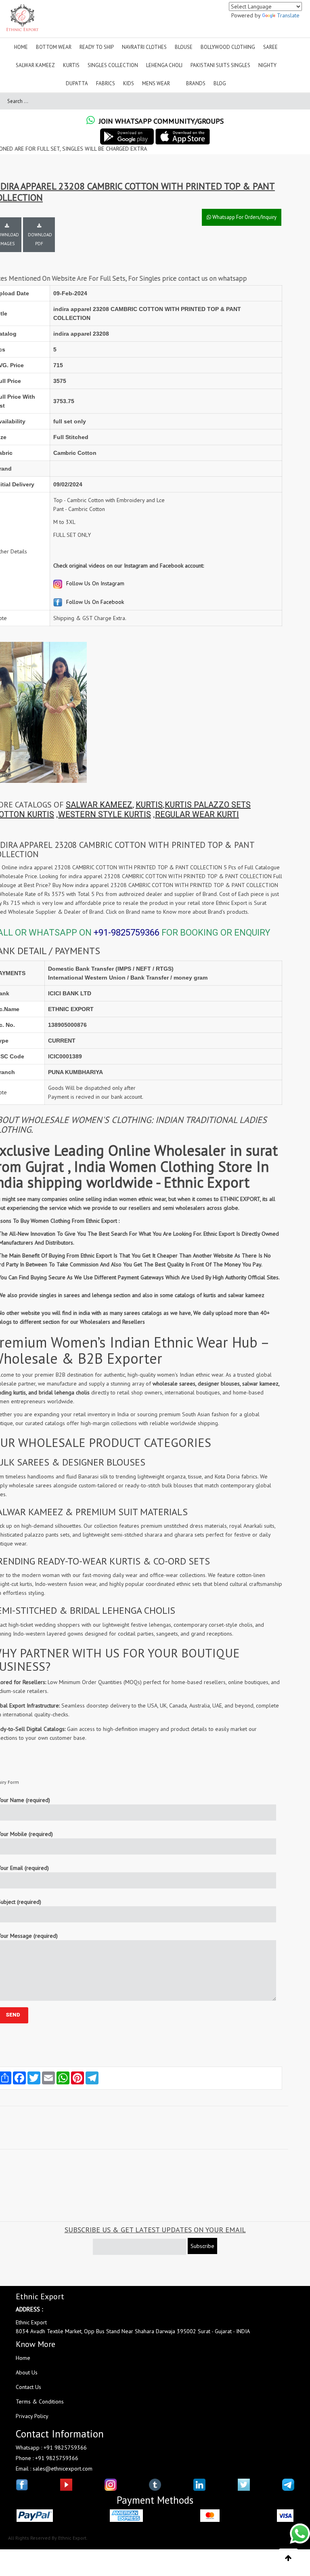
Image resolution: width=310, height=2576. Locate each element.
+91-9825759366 (127, 933)
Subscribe (202, 2246)
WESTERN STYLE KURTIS (105, 814)
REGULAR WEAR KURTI (197, 814)
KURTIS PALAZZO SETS (208, 805)
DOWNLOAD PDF (40, 239)
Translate (288, 15)
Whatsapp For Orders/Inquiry (244, 217)
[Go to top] (288, 2558)
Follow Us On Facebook (94, 602)
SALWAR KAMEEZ (99, 805)
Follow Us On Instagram (94, 583)
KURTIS (149, 805)
